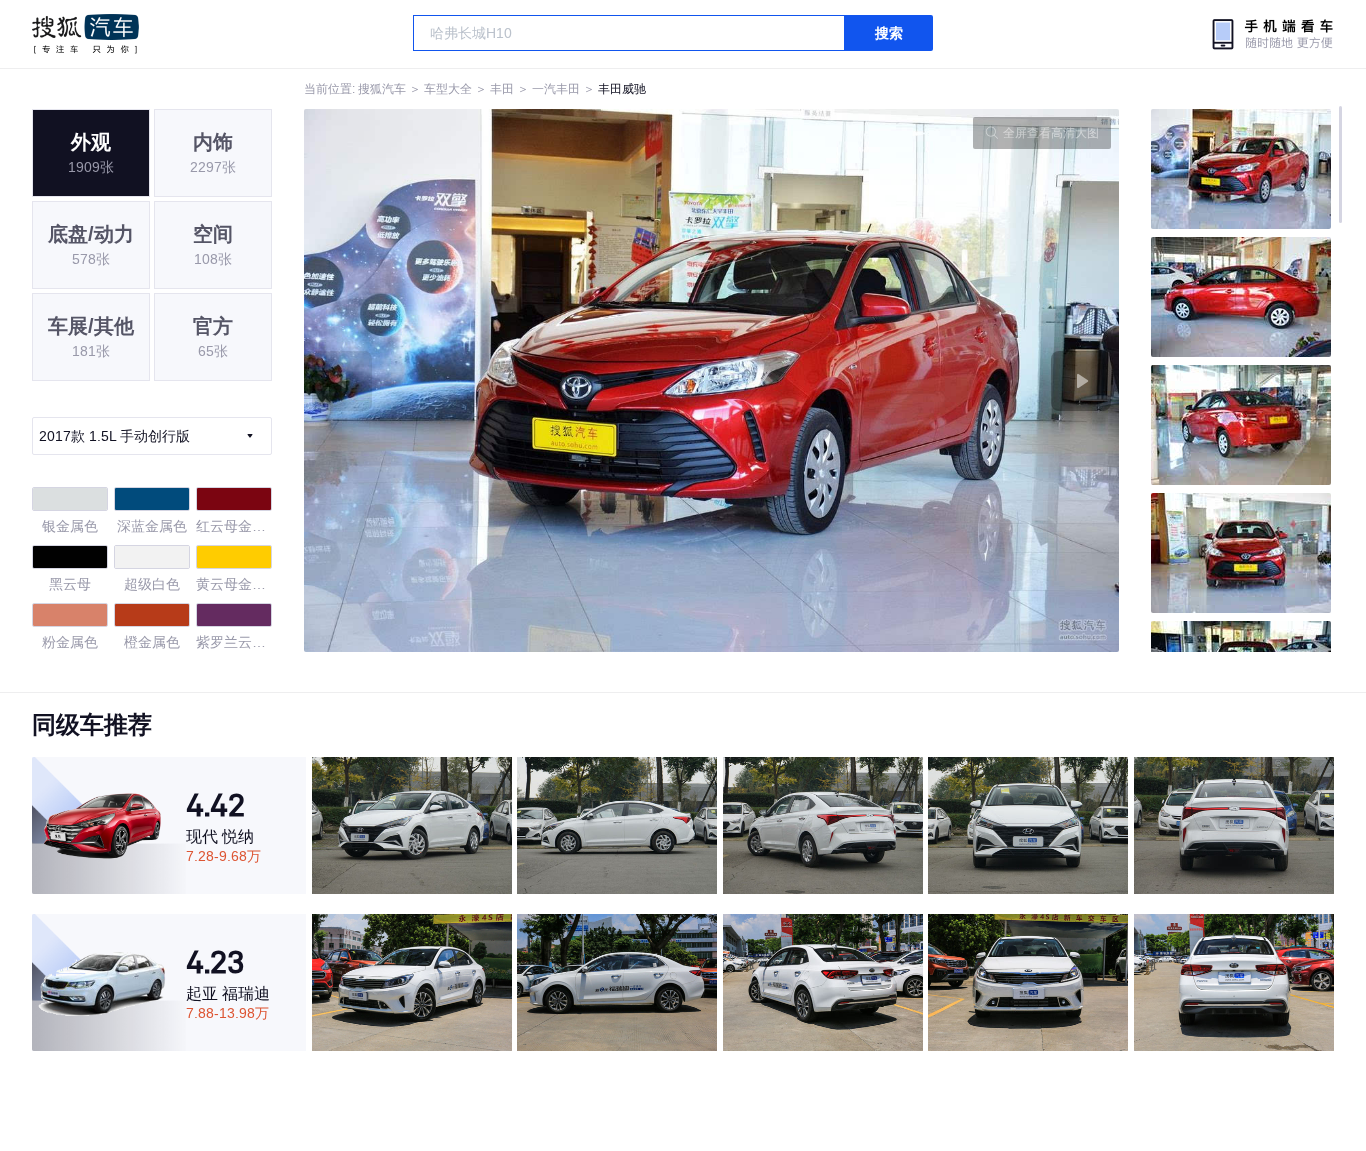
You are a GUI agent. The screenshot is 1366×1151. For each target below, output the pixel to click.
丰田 (502, 89)
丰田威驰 (622, 89)
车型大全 (448, 89)
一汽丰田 (556, 89)
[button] (508, 380)
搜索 (889, 33)
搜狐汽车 (85, 34)
